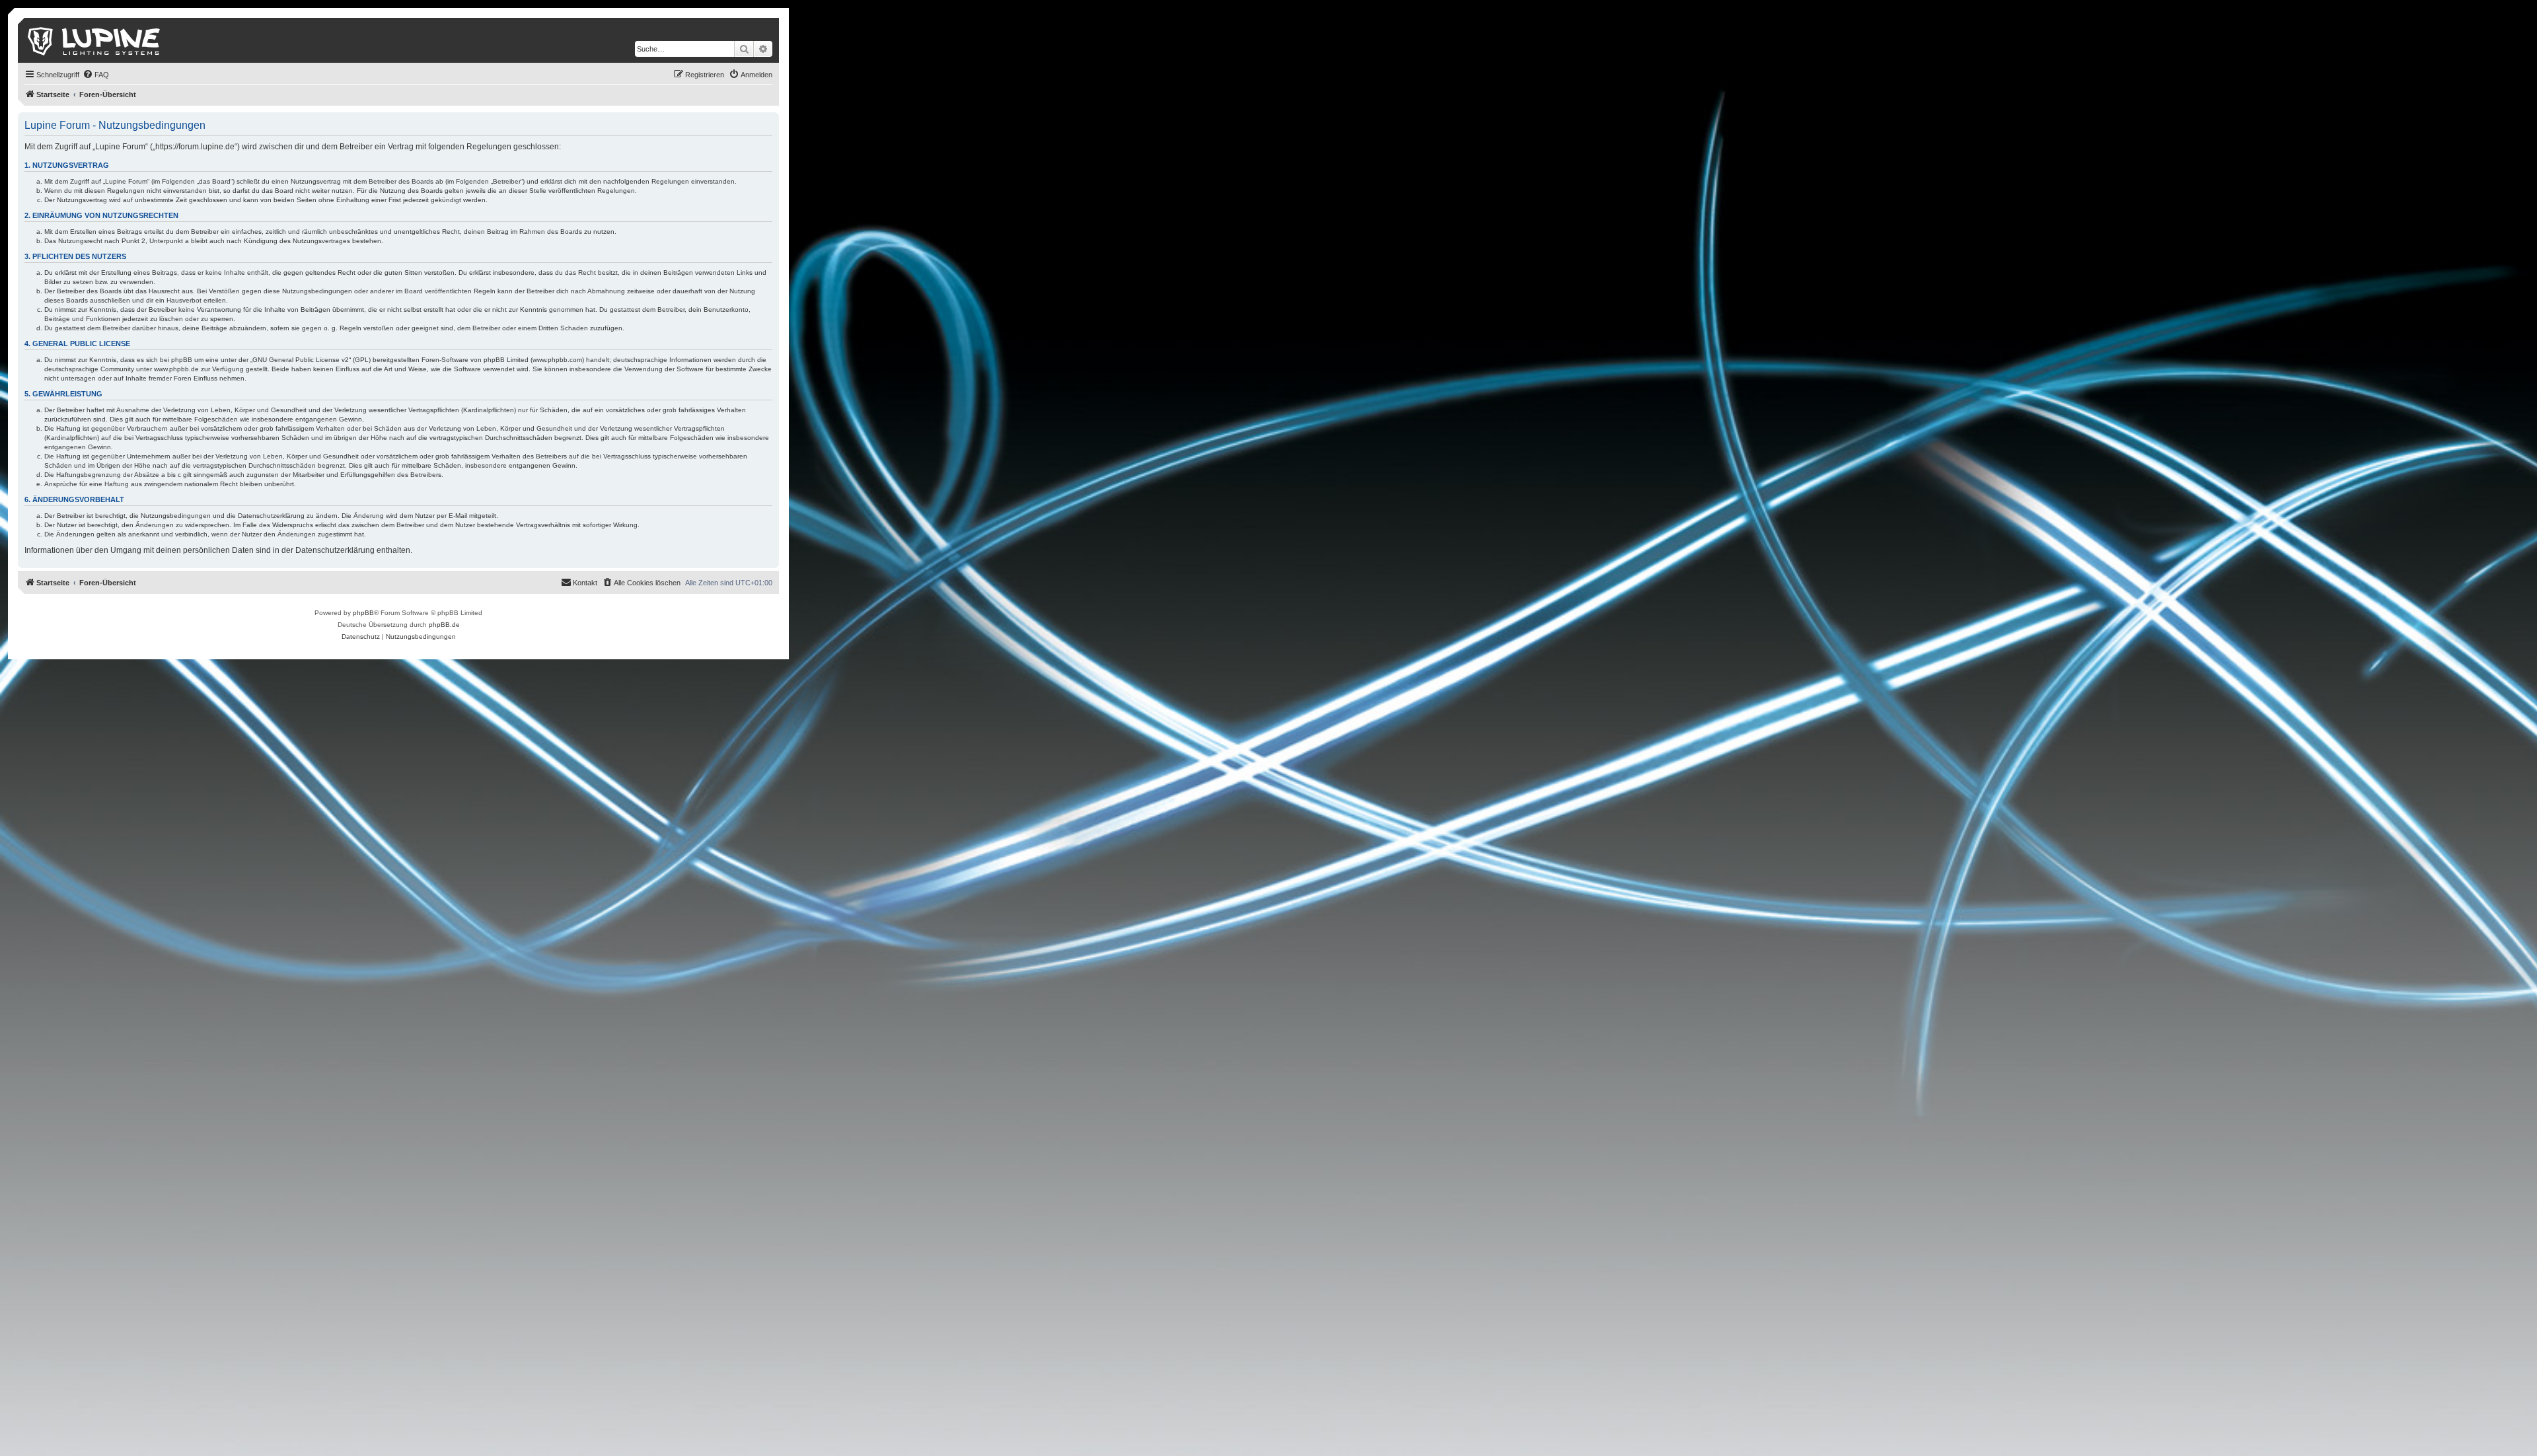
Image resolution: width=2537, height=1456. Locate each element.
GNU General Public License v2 (301, 360)
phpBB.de (444, 625)
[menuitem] (96, 75)
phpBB (363, 613)
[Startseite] (95, 40)
